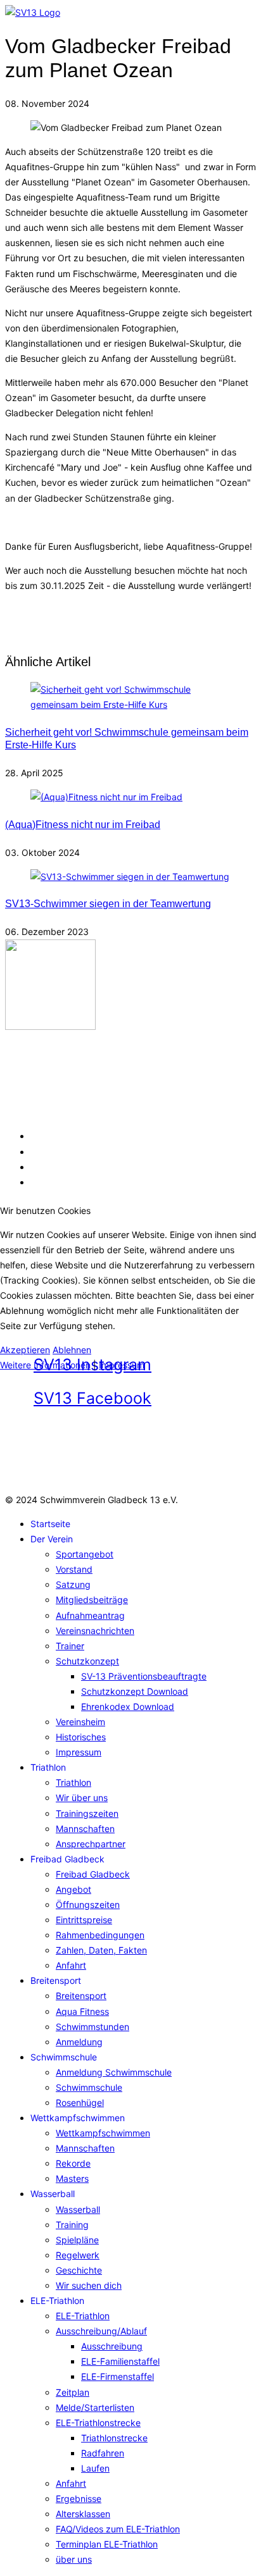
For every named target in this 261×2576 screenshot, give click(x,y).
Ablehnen (72, 1350)
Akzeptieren (25, 1350)
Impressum (122, 1365)
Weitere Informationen (45, 1365)
